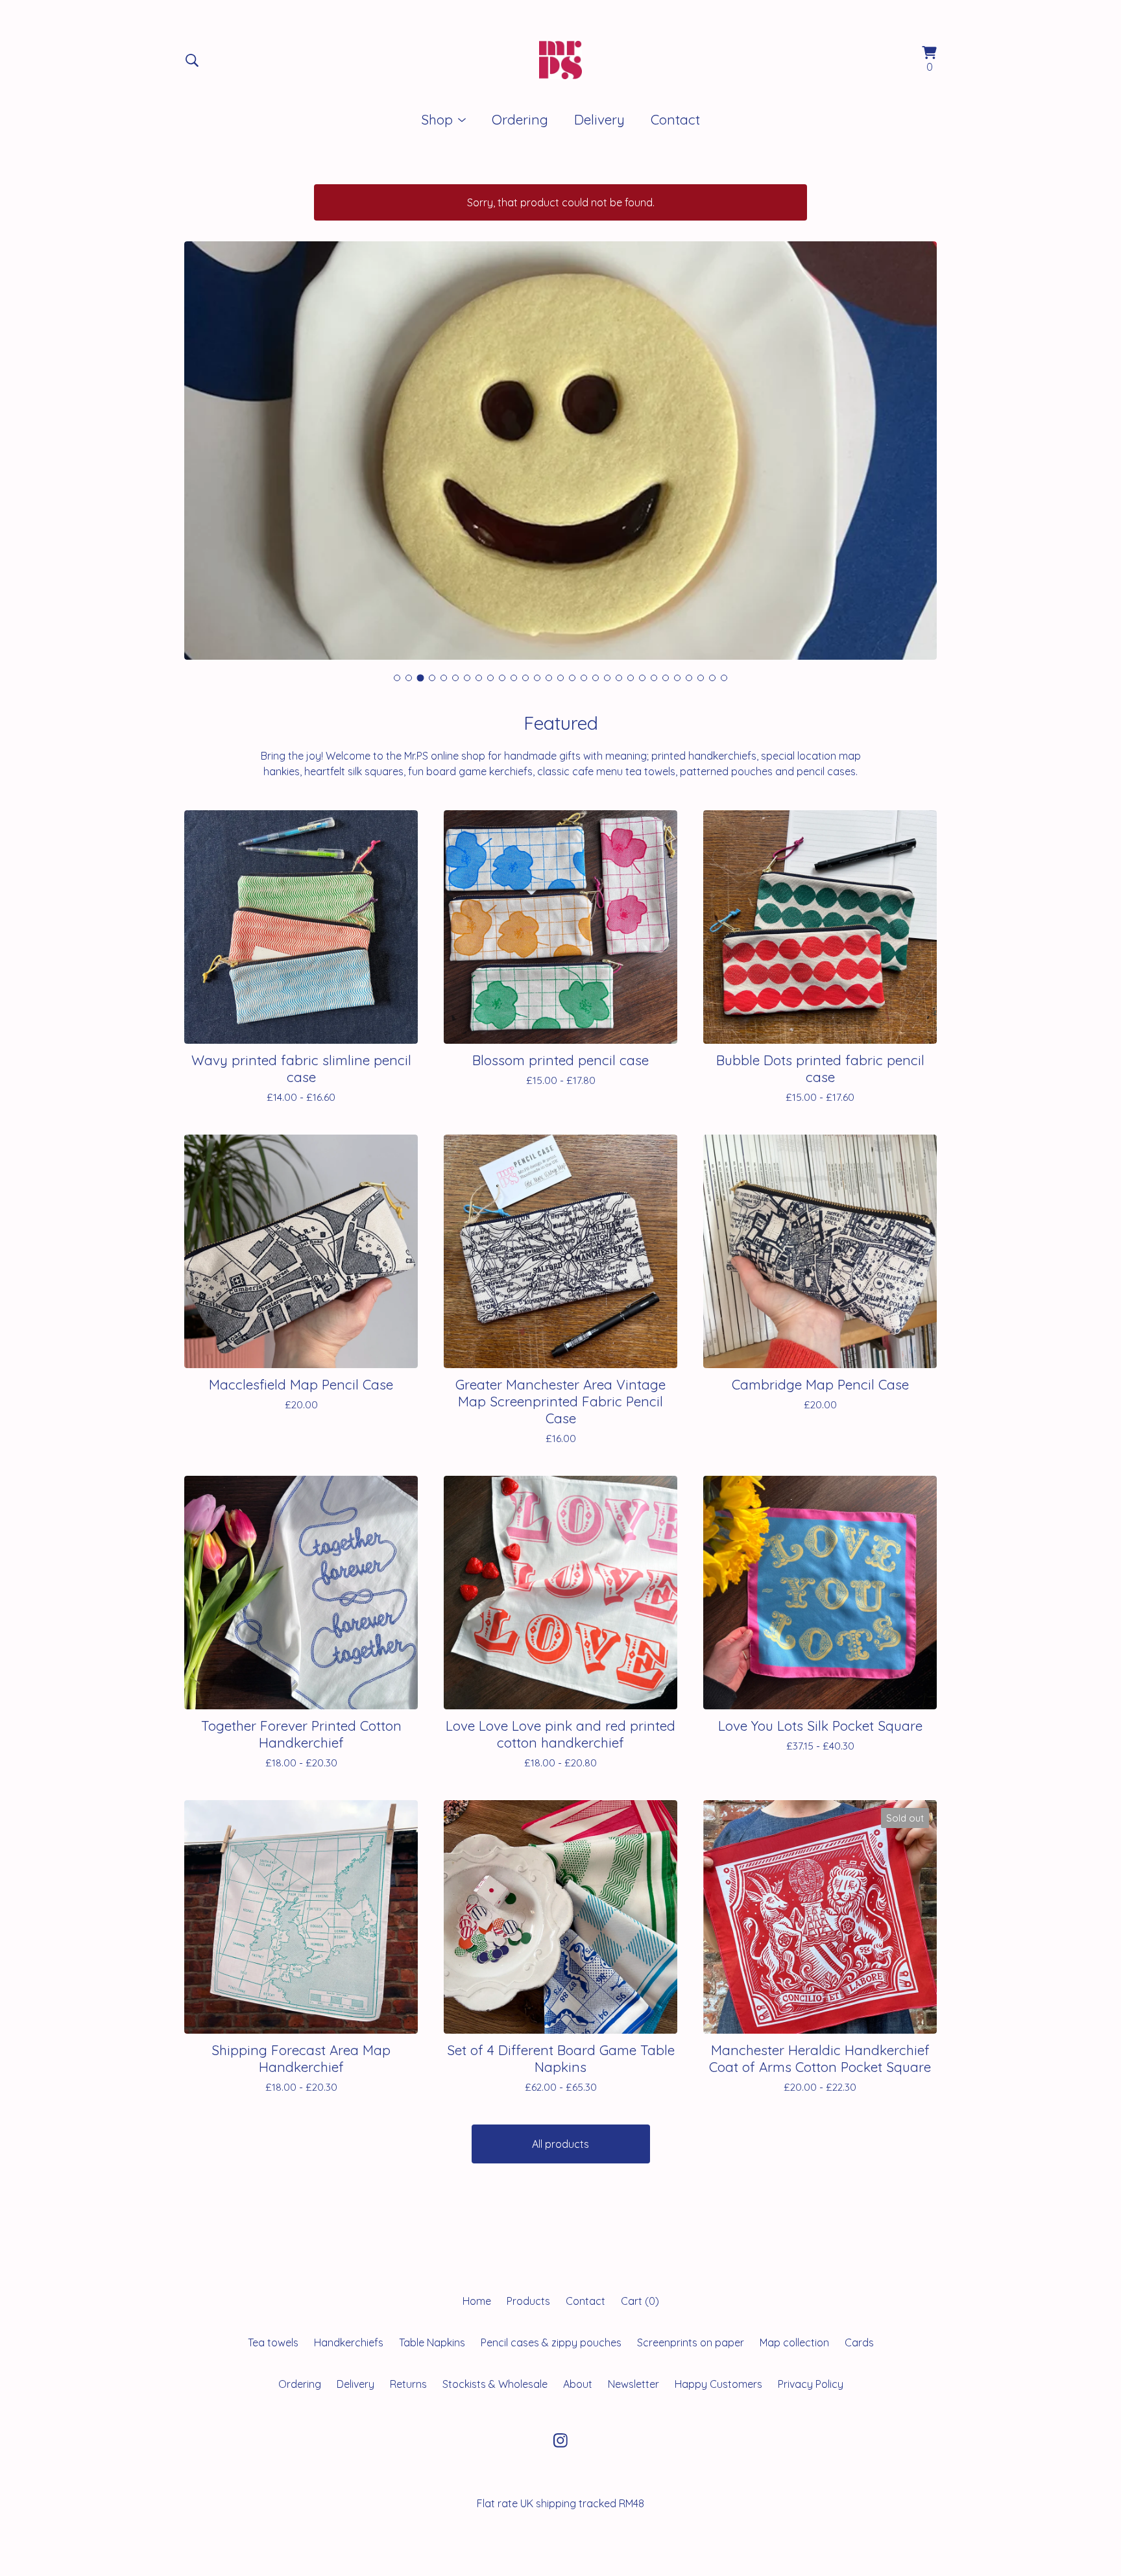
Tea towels (273, 2342)
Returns (408, 2384)
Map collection (794, 2342)
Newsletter (633, 2384)
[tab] (397, 678)
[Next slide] (919, 440)
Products (528, 2301)
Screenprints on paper (691, 2342)
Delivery (599, 119)
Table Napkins (432, 2342)
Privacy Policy (811, 2384)
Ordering (520, 119)
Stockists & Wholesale (495, 2384)
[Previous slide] (202, 440)
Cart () (640, 2301)
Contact (675, 119)
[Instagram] (560, 2440)
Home (477, 2301)
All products (560, 2144)
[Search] (192, 60)
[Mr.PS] (560, 60)
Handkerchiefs (349, 2342)
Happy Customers (718, 2384)
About (578, 2384)
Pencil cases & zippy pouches (551, 2342)
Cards (859, 2342)
